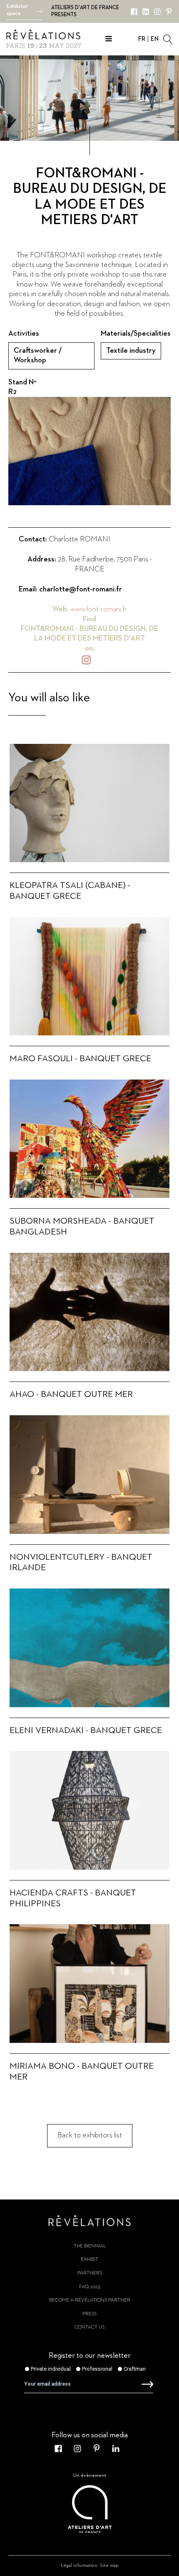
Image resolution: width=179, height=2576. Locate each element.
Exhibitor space (17, 10)
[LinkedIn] (146, 12)
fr (142, 39)
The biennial (90, 2246)
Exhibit (89, 2259)
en (155, 39)
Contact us (89, 2327)
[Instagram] (157, 12)
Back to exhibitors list (90, 2135)
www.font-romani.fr (99, 609)
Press (89, 2314)
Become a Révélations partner (90, 2300)
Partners (90, 2273)
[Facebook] (134, 12)
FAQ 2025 (90, 2287)
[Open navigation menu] (109, 40)
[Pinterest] (169, 12)
